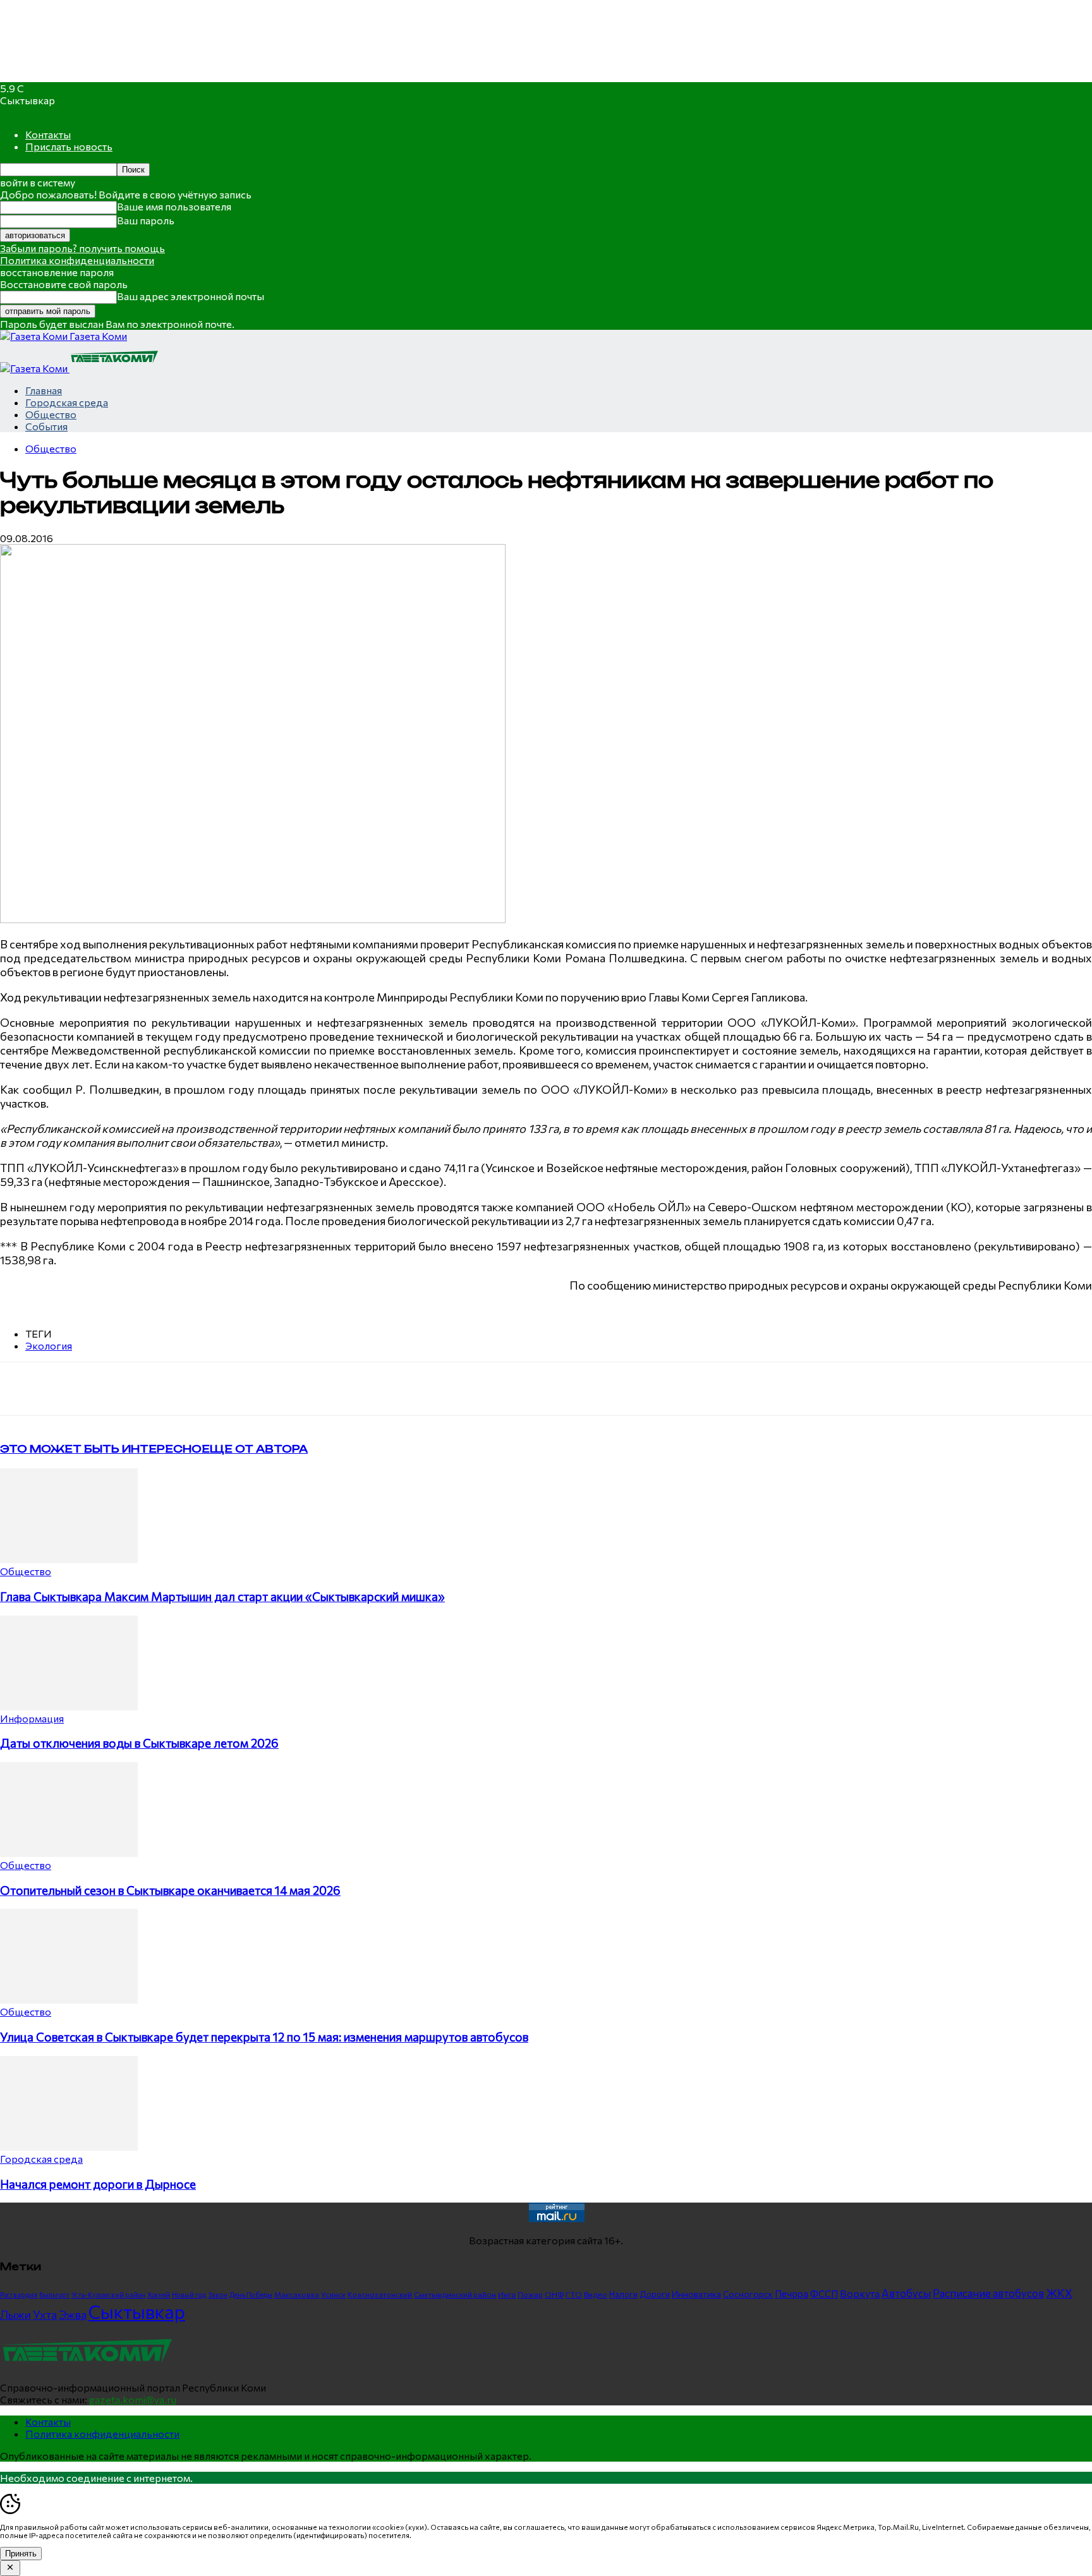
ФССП (824, 2293)
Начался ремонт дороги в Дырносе (98, 2184)
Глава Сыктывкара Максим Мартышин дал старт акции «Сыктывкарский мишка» (222, 1596)
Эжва (73, 2314)
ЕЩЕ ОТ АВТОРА (255, 1449)
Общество (51, 414)
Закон (218, 2295)
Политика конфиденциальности (77, 260)
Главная (44, 390)
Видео (596, 2294)
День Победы (251, 2295)
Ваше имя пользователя (174, 206)
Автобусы (906, 2293)
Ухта (45, 2314)
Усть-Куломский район (108, 2295)
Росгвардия (19, 2295)
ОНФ (554, 2295)
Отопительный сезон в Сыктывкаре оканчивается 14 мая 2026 (170, 1890)
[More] (263, 1389)
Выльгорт (54, 2295)
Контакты (48, 134)
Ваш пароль (146, 220)
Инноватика (696, 2294)
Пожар (530, 2294)
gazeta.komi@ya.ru (133, 2399)
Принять (21, 2554)
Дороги (655, 2294)
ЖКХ (1059, 2293)
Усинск (333, 2294)
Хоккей (159, 2295)
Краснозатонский (380, 2294)
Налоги (623, 2294)
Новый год (189, 2295)
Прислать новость (69, 146)
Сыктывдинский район (455, 2294)
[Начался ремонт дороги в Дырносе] (69, 2147)
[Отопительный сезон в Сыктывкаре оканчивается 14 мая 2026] (69, 1853)
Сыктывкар (137, 2311)
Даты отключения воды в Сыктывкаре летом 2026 (139, 1743)
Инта (507, 2294)
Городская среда (67, 402)
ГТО (574, 2294)
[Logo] (35, 368)
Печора (792, 2294)
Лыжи (15, 2314)
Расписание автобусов (988, 2293)
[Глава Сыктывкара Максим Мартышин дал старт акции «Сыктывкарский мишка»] (69, 1559)
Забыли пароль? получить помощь (82, 248)
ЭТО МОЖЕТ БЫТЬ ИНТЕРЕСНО (101, 1449)
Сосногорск (748, 2294)
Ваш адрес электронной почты (191, 296)
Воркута (860, 2293)
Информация (32, 1718)
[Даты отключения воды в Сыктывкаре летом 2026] (69, 1706)
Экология (49, 1345)
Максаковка (297, 2294)
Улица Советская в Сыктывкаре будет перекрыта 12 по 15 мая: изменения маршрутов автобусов (264, 2037)
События (46, 426)
